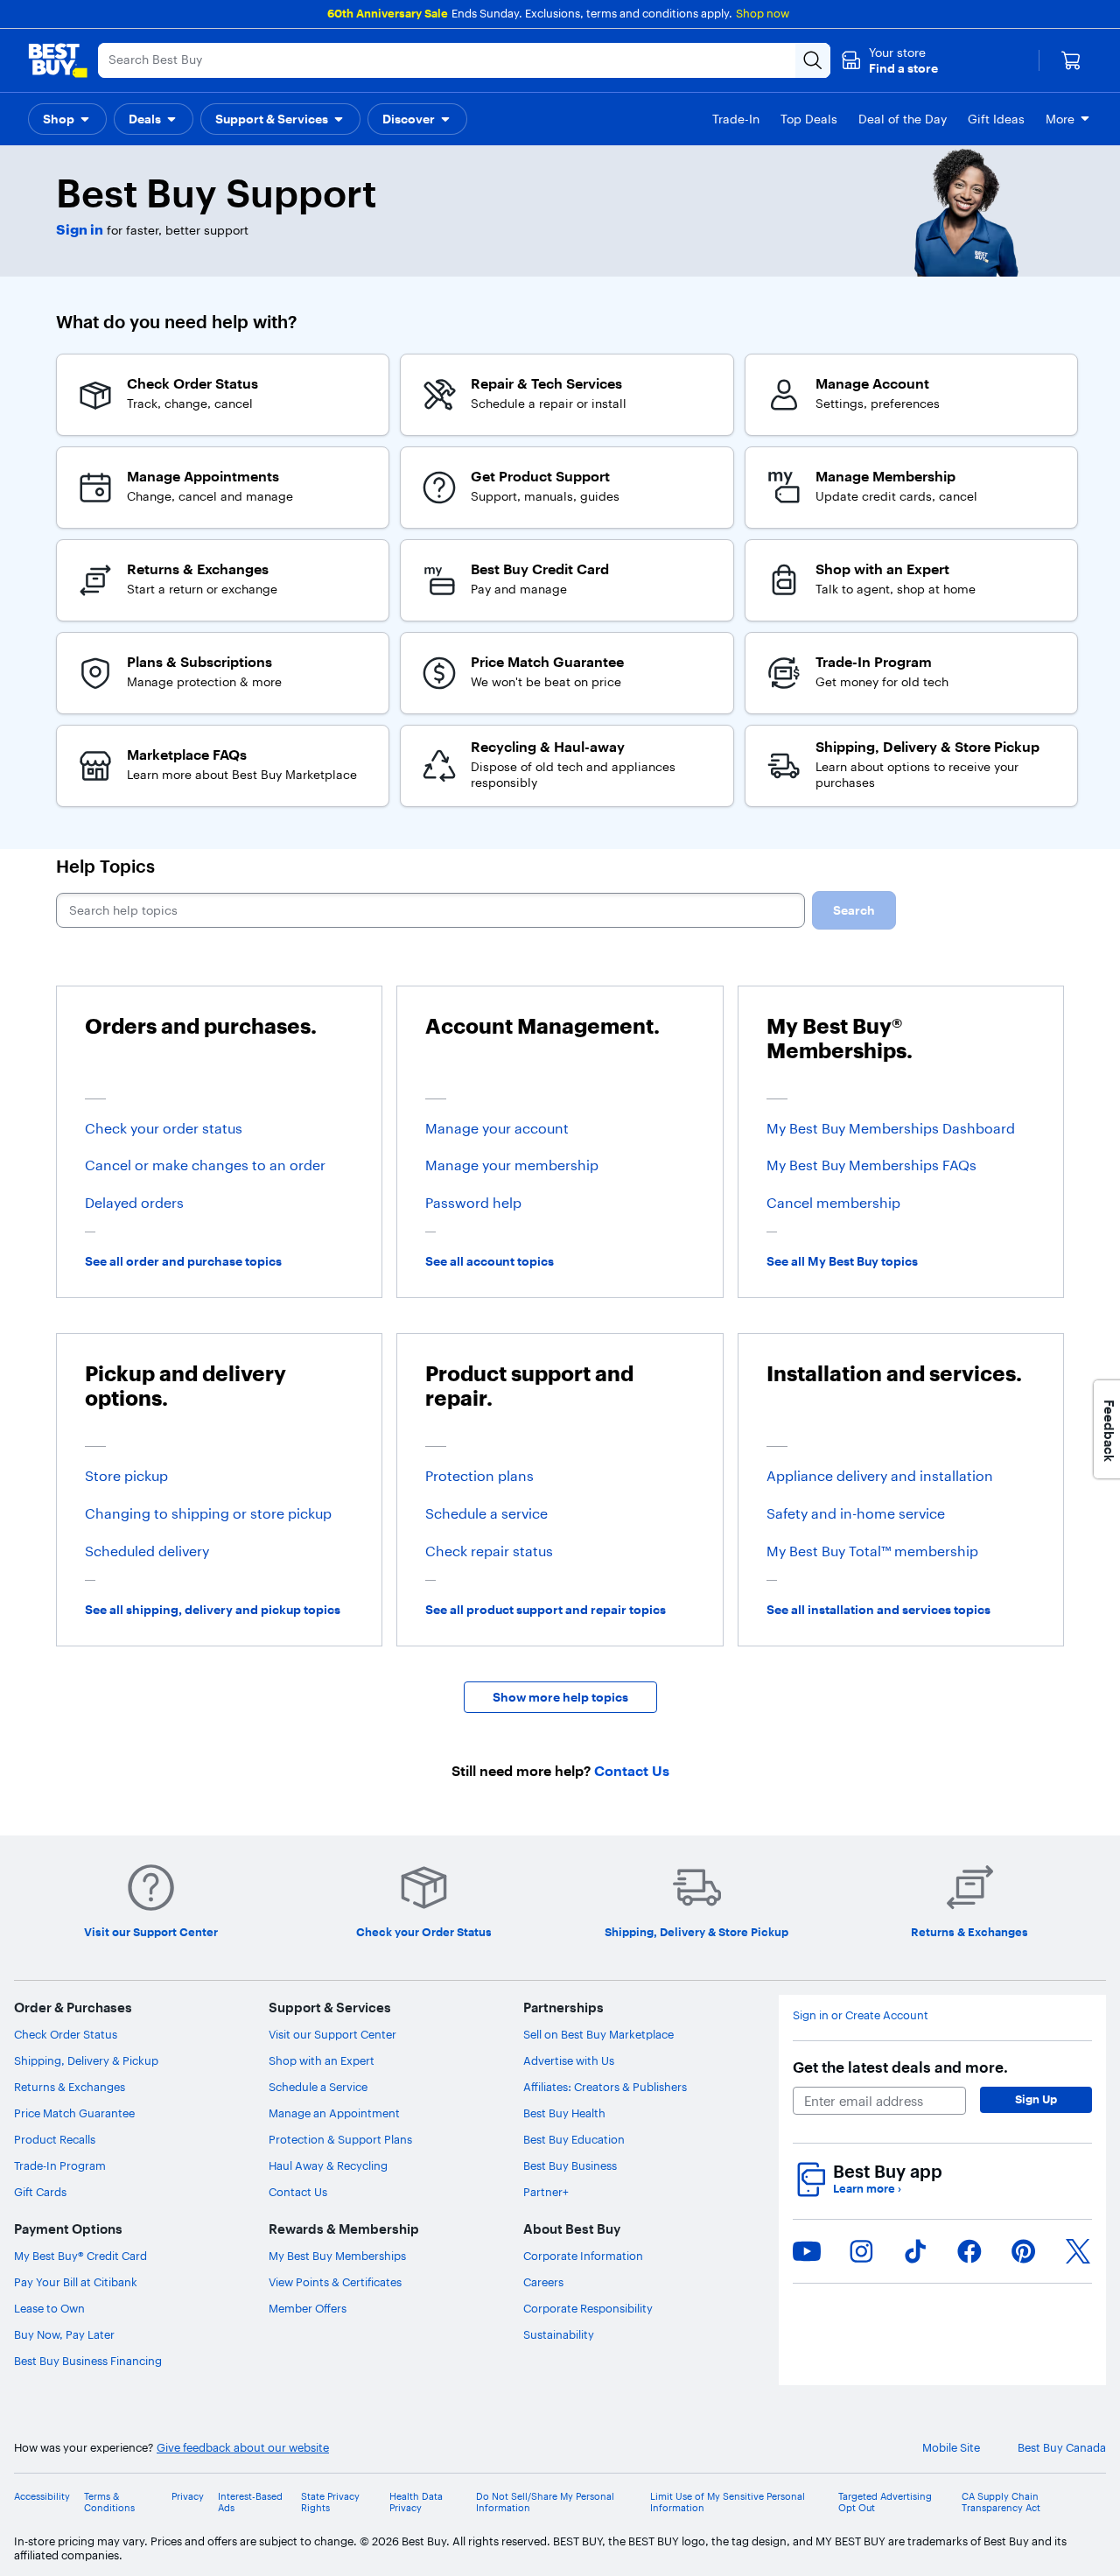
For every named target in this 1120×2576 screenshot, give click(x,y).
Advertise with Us (569, 2060)
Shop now (763, 13)
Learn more (867, 2189)
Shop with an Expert (322, 2060)
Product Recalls (55, 2139)
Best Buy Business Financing (88, 2361)
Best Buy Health (564, 2113)
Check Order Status (66, 2034)
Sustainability (559, 2334)
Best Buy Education (574, 2139)
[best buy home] (58, 60)
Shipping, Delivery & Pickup (86, 2060)
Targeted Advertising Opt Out (885, 2502)
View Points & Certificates (335, 2282)
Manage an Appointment (334, 2113)
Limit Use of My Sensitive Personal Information (728, 2502)
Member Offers (308, 2308)
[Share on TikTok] (915, 2251)
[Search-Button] (813, 60)
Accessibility (42, 2497)
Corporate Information (583, 2256)
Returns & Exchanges (70, 2087)
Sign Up (1036, 2099)
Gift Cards (40, 2192)
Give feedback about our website (243, 2448)
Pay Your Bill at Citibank (76, 2282)
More (1060, 119)
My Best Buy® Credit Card (80, 2256)
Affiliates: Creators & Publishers (605, 2087)
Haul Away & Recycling (328, 2165)
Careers (543, 2282)
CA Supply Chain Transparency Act (1001, 2502)
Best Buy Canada (1062, 2448)
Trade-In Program (60, 2165)
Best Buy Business (570, 2165)
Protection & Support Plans (340, 2139)
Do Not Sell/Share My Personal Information (545, 2502)
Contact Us (298, 2192)
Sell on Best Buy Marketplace (598, 2034)
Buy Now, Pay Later (64, 2334)
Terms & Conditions (109, 2502)
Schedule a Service (318, 2087)
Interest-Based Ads (250, 2502)
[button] (889, 60)
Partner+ (546, 2192)
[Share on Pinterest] (1024, 2251)
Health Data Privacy (416, 2502)
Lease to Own (49, 2308)
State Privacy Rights (330, 2502)
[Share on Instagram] (861, 2251)
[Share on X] (1078, 2251)
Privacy (188, 2497)
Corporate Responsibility (588, 2308)
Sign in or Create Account (861, 2015)
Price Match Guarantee (74, 2113)
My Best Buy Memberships (337, 2256)
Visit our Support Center (332, 2034)
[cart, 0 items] (1071, 60)
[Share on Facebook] (969, 2251)
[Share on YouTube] (807, 2251)
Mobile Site (951, 2448)
